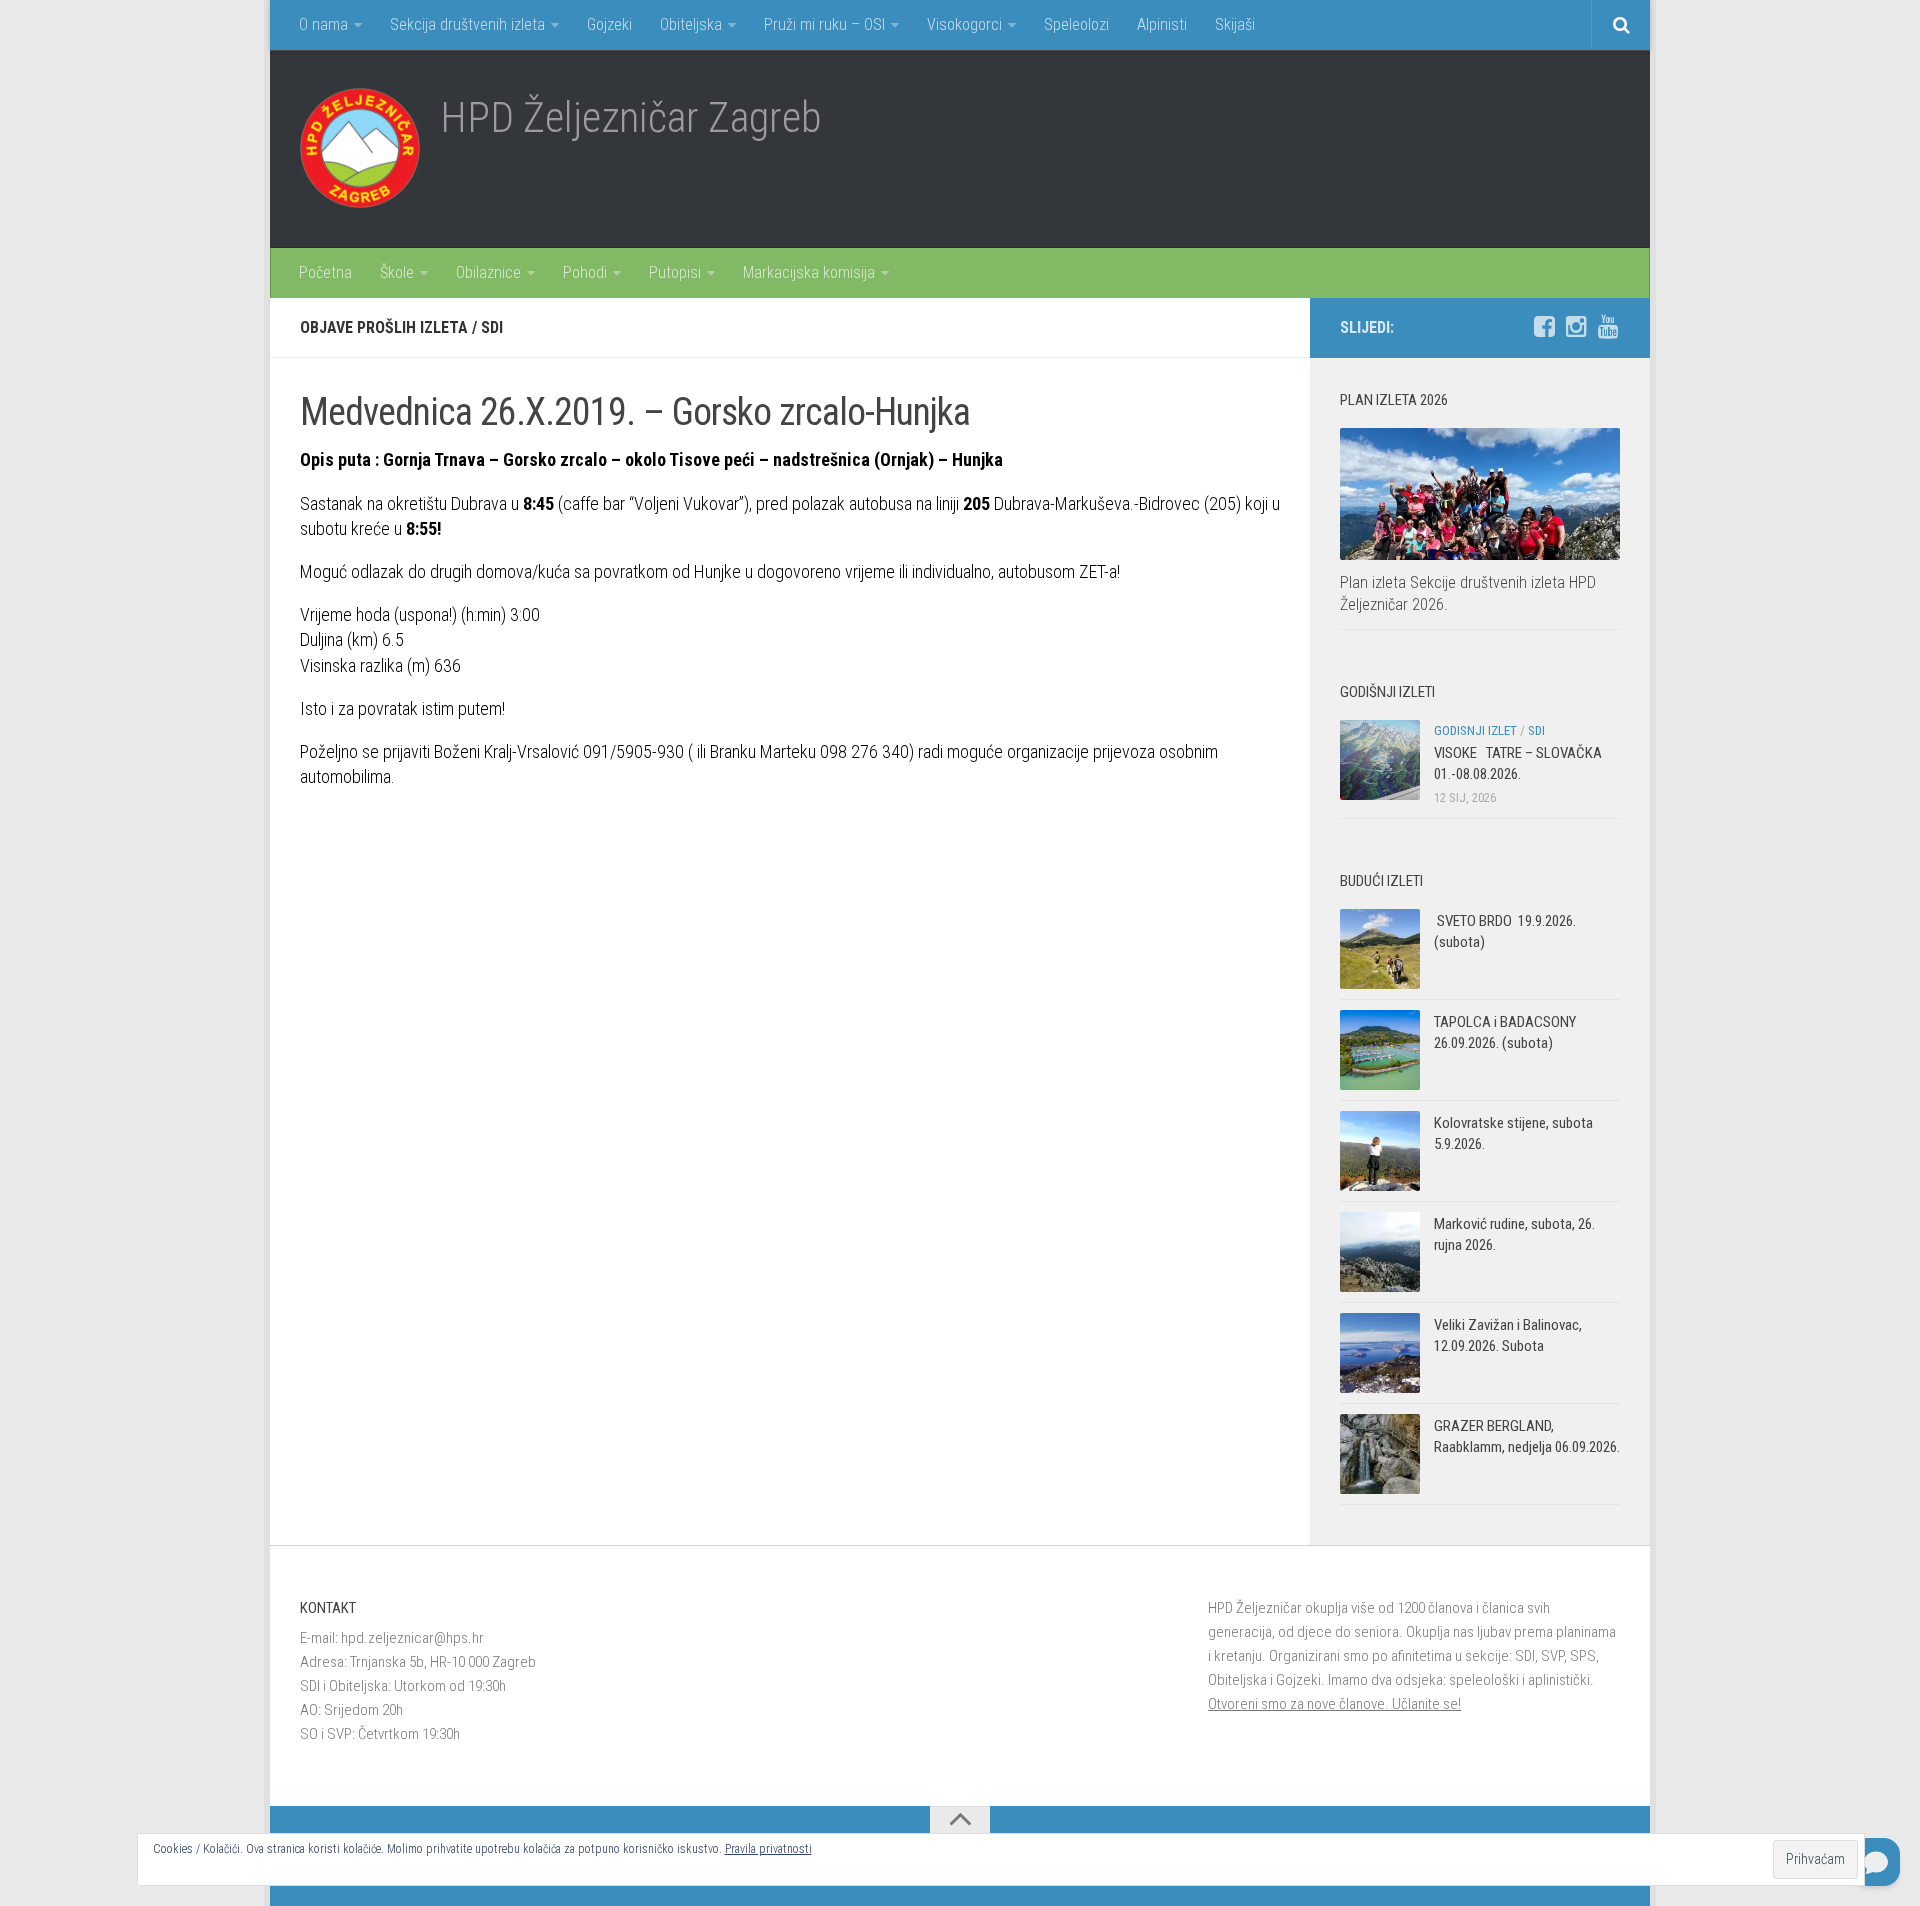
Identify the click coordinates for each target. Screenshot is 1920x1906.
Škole (397, 272)
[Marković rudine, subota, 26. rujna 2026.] (1380, 1252)
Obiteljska (691, 24)
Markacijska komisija (809, 272)
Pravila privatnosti (768, 1849)
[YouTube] (1608, 327)
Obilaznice (488, 272)
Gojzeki (609, 24)
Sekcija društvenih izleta (467, 24)
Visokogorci (964, 24)
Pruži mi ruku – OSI (824, 24)
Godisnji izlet (1475, 730)
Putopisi (675, 272)
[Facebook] (1544, 327)
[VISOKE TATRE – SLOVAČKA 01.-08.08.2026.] (1380, 760)
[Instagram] (1576, 327)
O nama (323, 24)
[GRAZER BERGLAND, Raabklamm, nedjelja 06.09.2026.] (1380, 1454)
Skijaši (1235, 24)
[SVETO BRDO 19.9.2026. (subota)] (1380, 949)
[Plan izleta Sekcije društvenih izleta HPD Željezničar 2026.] (1480, 494)
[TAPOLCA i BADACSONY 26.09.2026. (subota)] (1380, 1050)
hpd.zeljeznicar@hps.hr (412, 1638)
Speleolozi (1076, 24)
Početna (325, 272)
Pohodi (585, 272)
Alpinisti (1162, 24)
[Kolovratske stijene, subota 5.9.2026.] (1380, 1151)
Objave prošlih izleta (384, 327)
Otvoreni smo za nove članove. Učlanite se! (1334, 1704)
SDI (492, 327)
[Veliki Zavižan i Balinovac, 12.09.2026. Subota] (1380, 1353)
